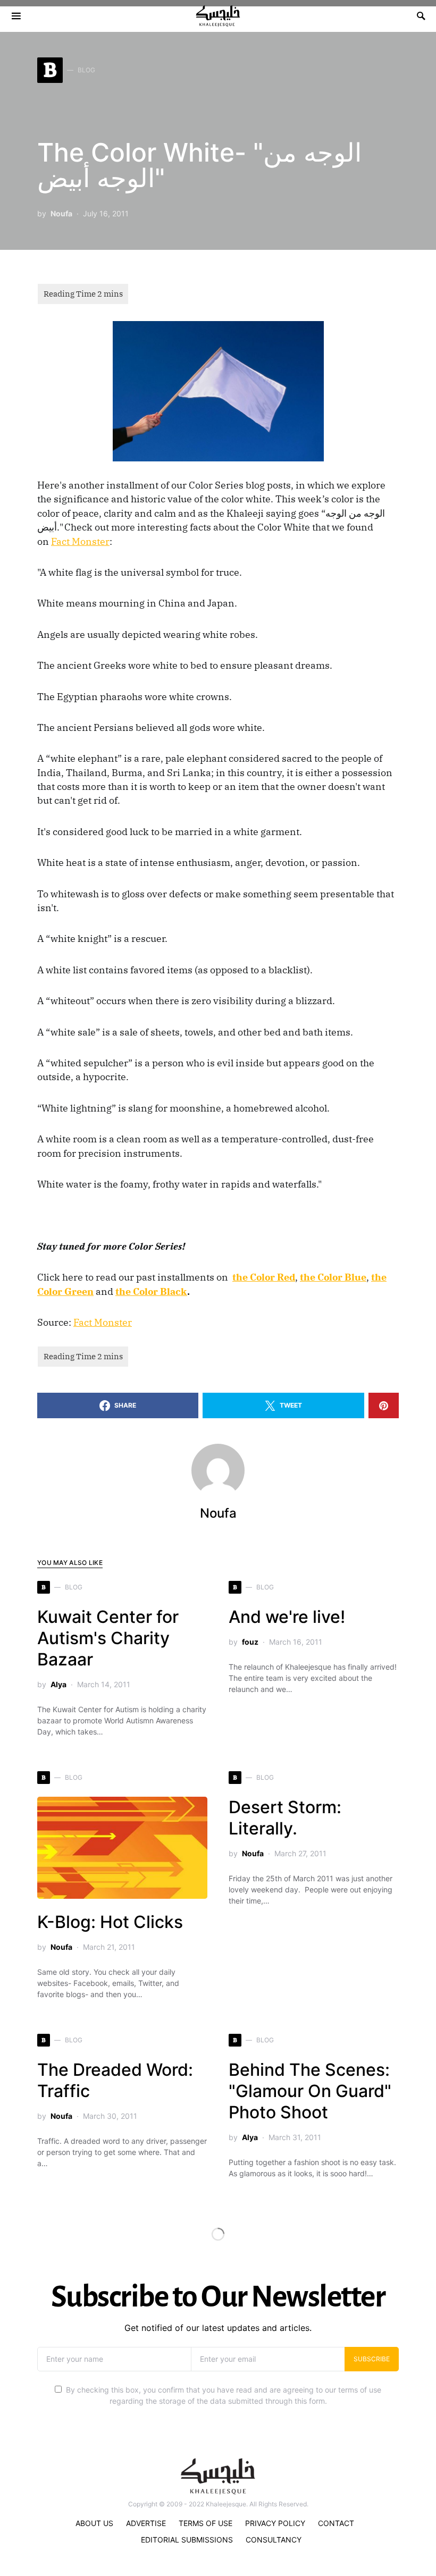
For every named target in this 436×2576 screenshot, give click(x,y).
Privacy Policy (275, 2523)
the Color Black (151, 1291)
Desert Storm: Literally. (285, 1818)
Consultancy (274, 2540)
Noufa (61, 213)
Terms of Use (206, 2523)
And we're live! (287, 1617)
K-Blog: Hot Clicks (110, 1922)
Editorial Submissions (187, 2540)
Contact (336, 2523)
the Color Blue (333, 1277)
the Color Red (264, 1277)
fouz (250, 1642)
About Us (94, 2523)
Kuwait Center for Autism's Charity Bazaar (108, 1638)
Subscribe (372, 2359)
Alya (58, 1684)
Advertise (146, 2523)
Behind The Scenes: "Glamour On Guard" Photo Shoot (310, 2091)
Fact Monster (80, 541)
